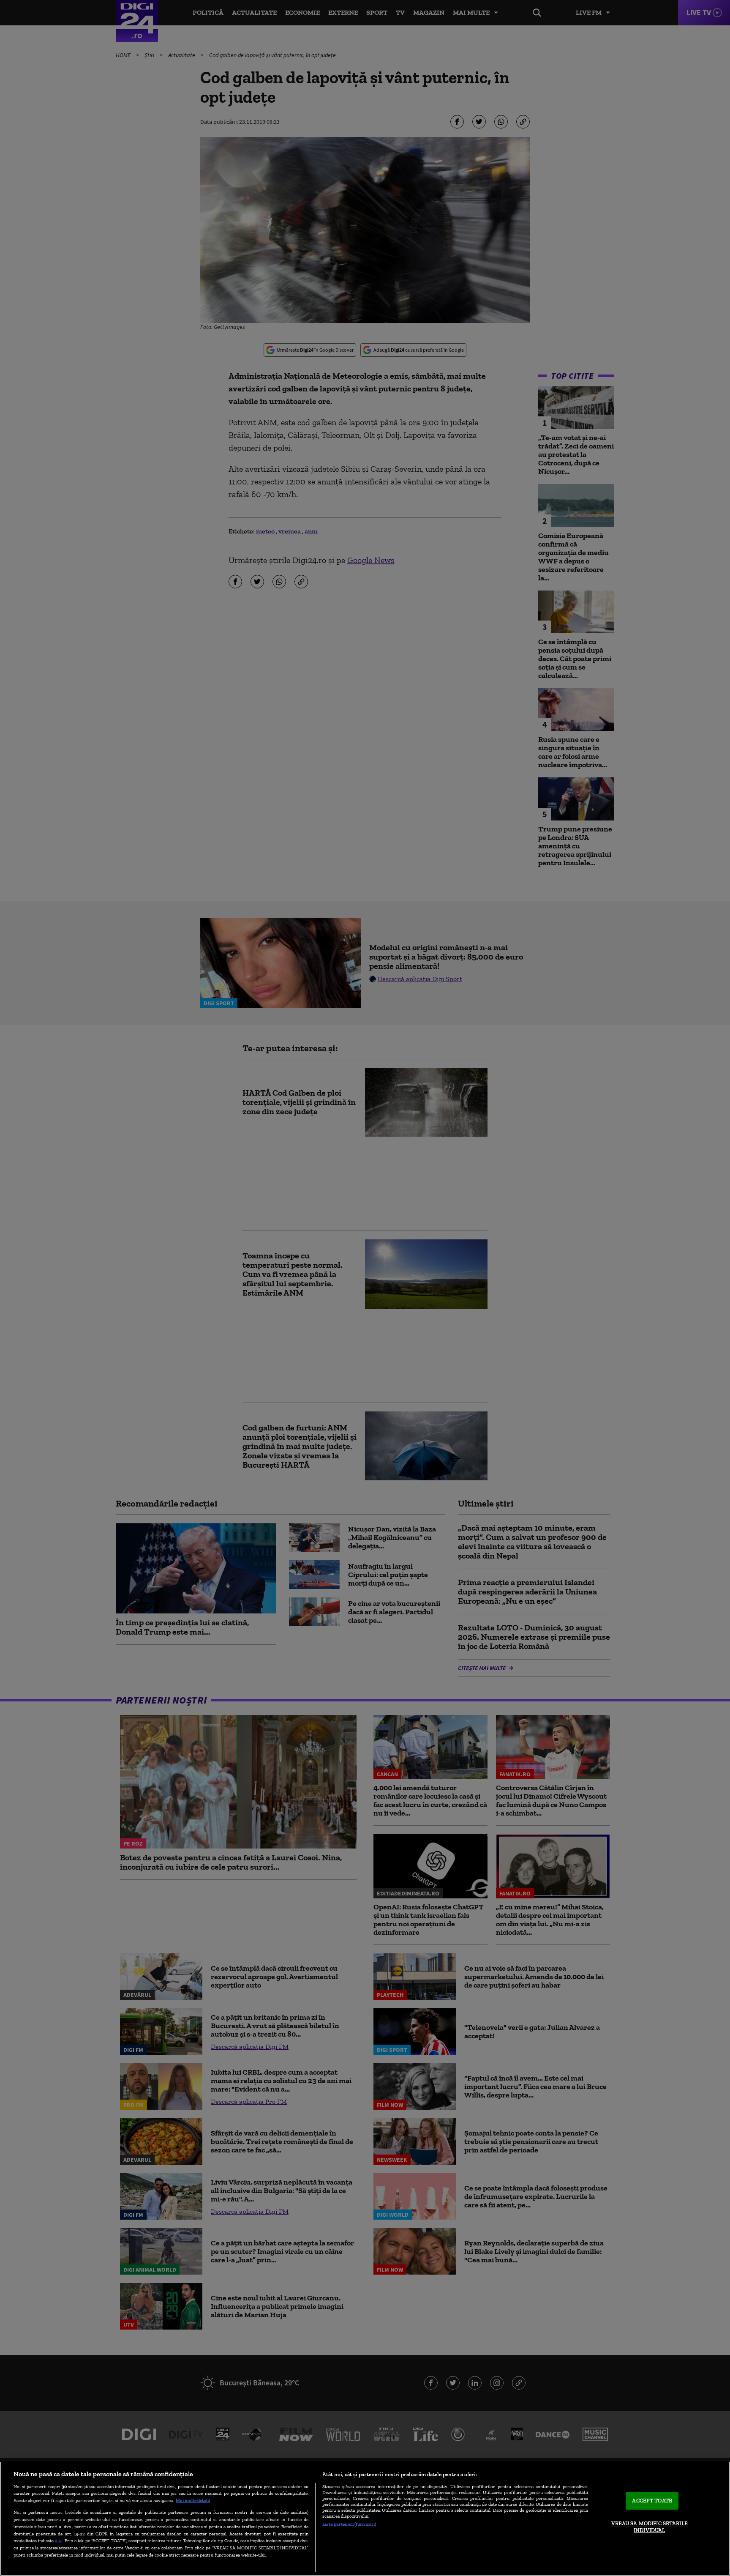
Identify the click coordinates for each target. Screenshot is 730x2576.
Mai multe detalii (193, 2500)
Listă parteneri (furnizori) (349, 2524)
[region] (365, 2519)
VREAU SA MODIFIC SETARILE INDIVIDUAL (650, 2527)
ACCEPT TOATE (652, 2501)
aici (59, 2540)
